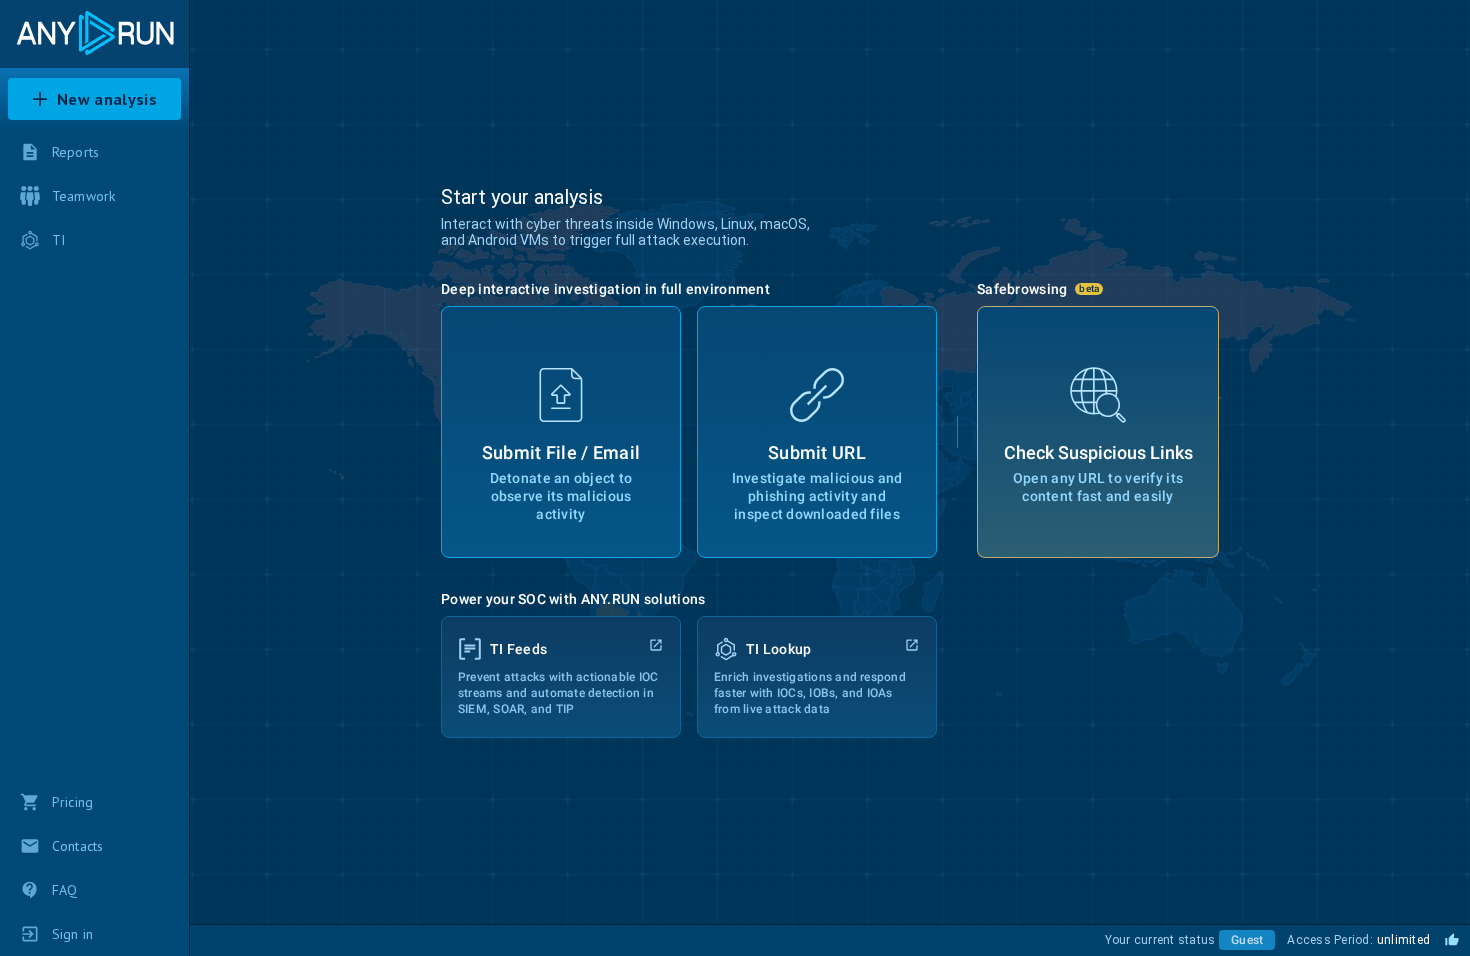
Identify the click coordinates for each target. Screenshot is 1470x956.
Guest (1247, 940)
